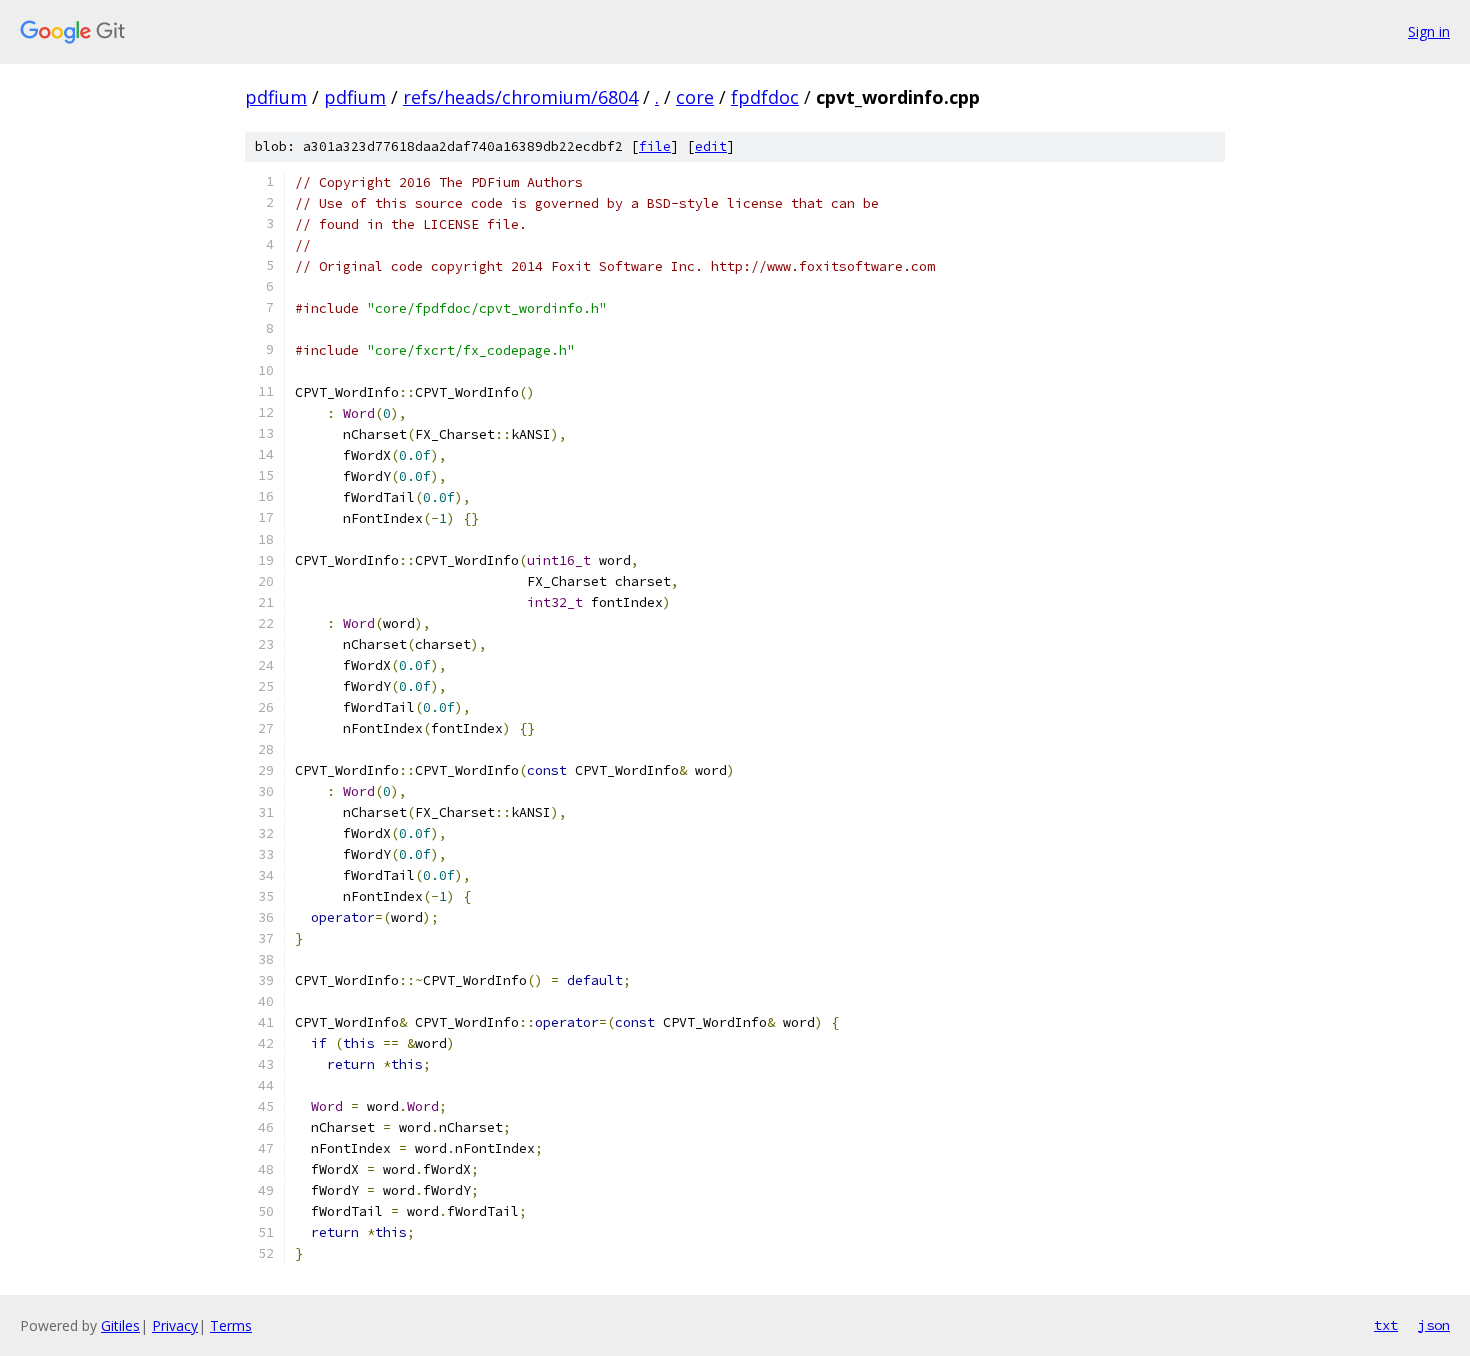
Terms (231, 1325)
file (655, 146)
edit (711, 146)
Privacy (175, 1325)
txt (1386, 1325)
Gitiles (120, 1325)
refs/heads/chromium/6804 (520, 97)
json (1434, 1325)
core (695, 97)
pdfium (276, 97)
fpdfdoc (765, 97)
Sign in (1429, 31)
